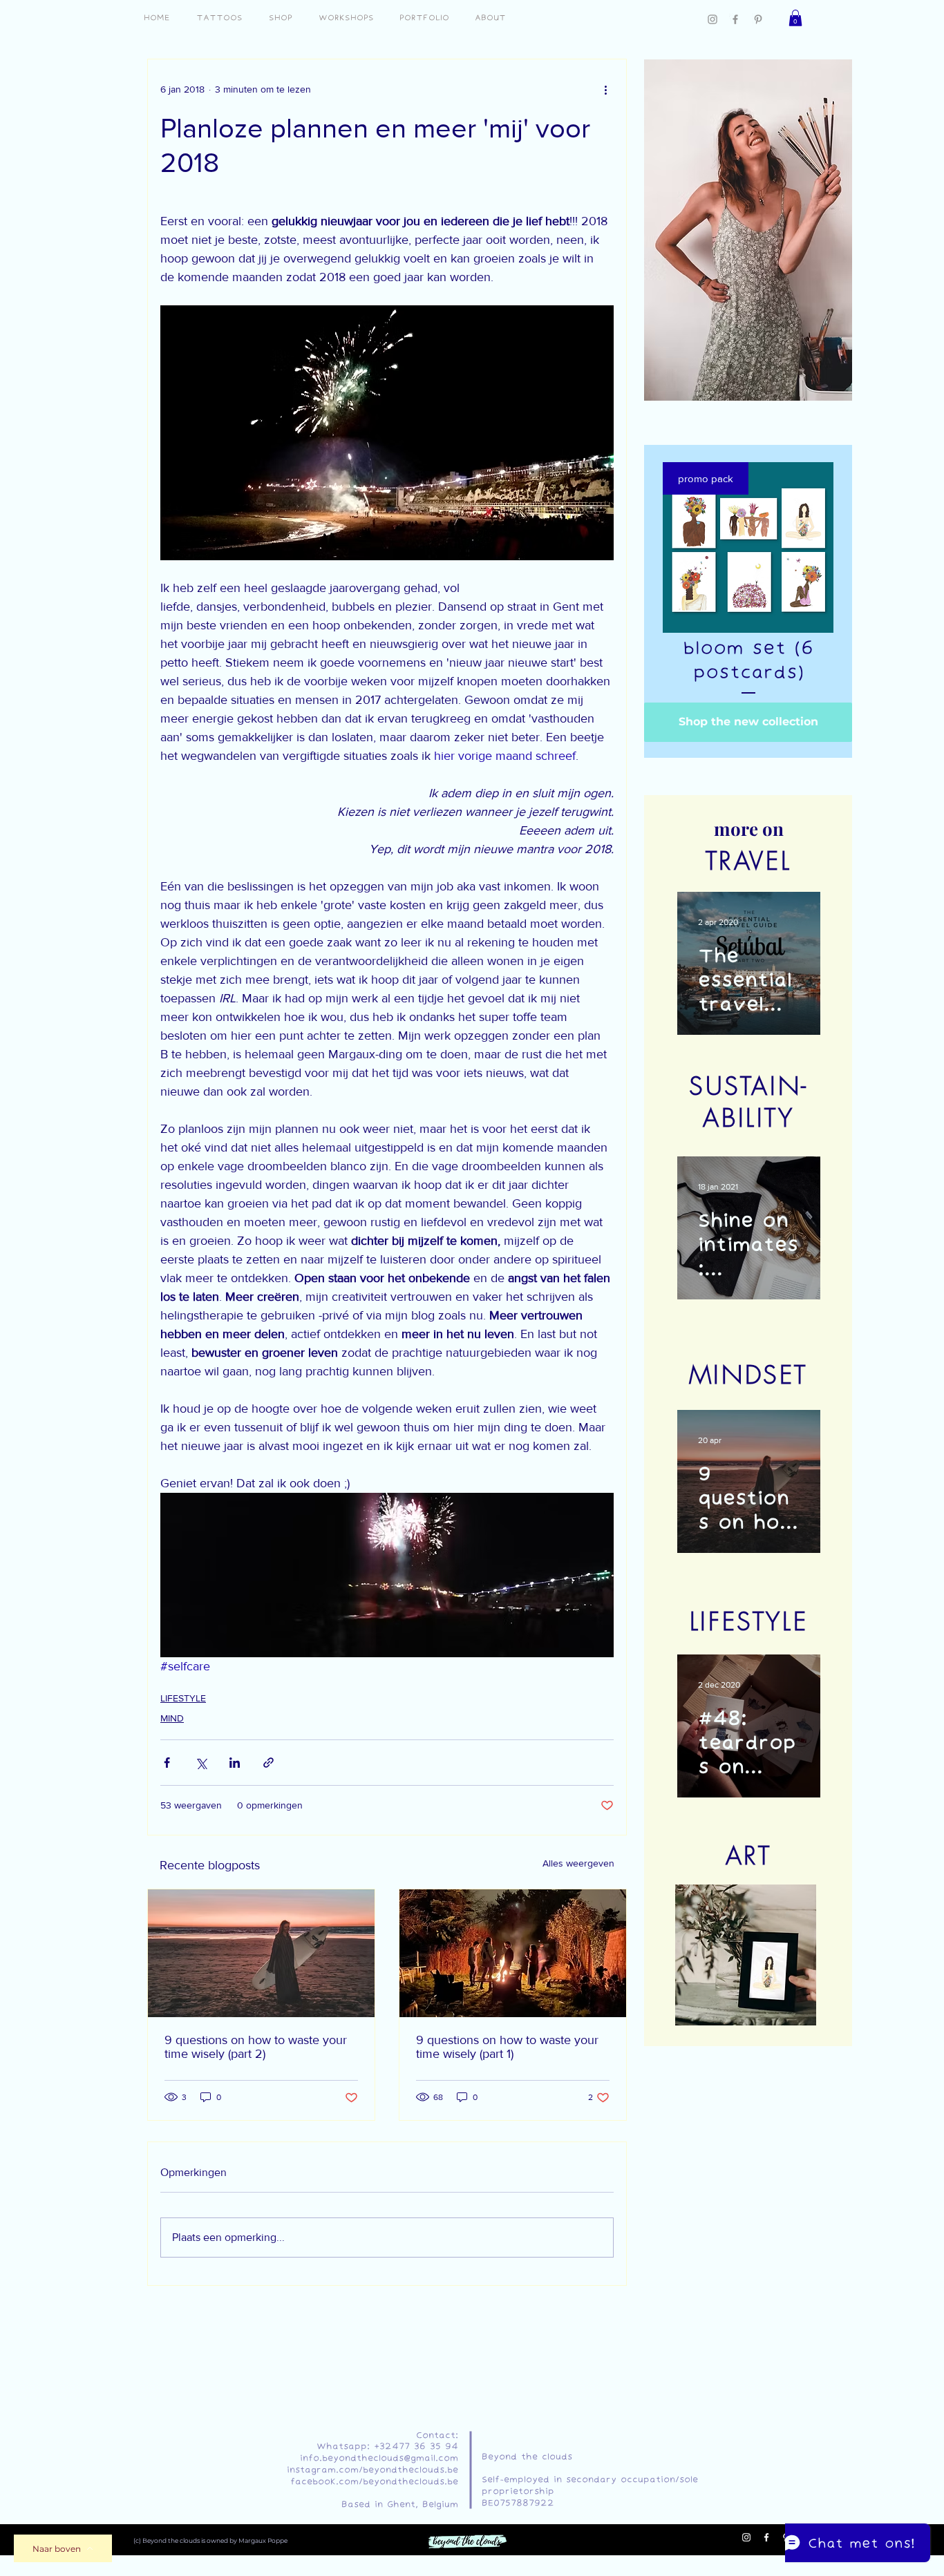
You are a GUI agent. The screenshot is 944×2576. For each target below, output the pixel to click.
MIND (172, 1718)
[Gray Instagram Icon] (712, 19)
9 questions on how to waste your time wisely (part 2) (256, 2047)
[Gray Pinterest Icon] (758, 19)
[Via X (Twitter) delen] (201, 1763)
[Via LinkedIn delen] (235, 1763)
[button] (795, 18)
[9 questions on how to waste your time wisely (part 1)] (513, 1953)
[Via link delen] (268, 1763)
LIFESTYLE (183, 1698)
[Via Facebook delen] (167, 1763)
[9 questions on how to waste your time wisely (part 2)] (261, 1953)
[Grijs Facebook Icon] (735, 19)
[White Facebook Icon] (766, 2537)
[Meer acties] (605, 90)
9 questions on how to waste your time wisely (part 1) (507, 2047)
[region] (746, 229)
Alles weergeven (578, 1863)
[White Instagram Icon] (746, 2537)
